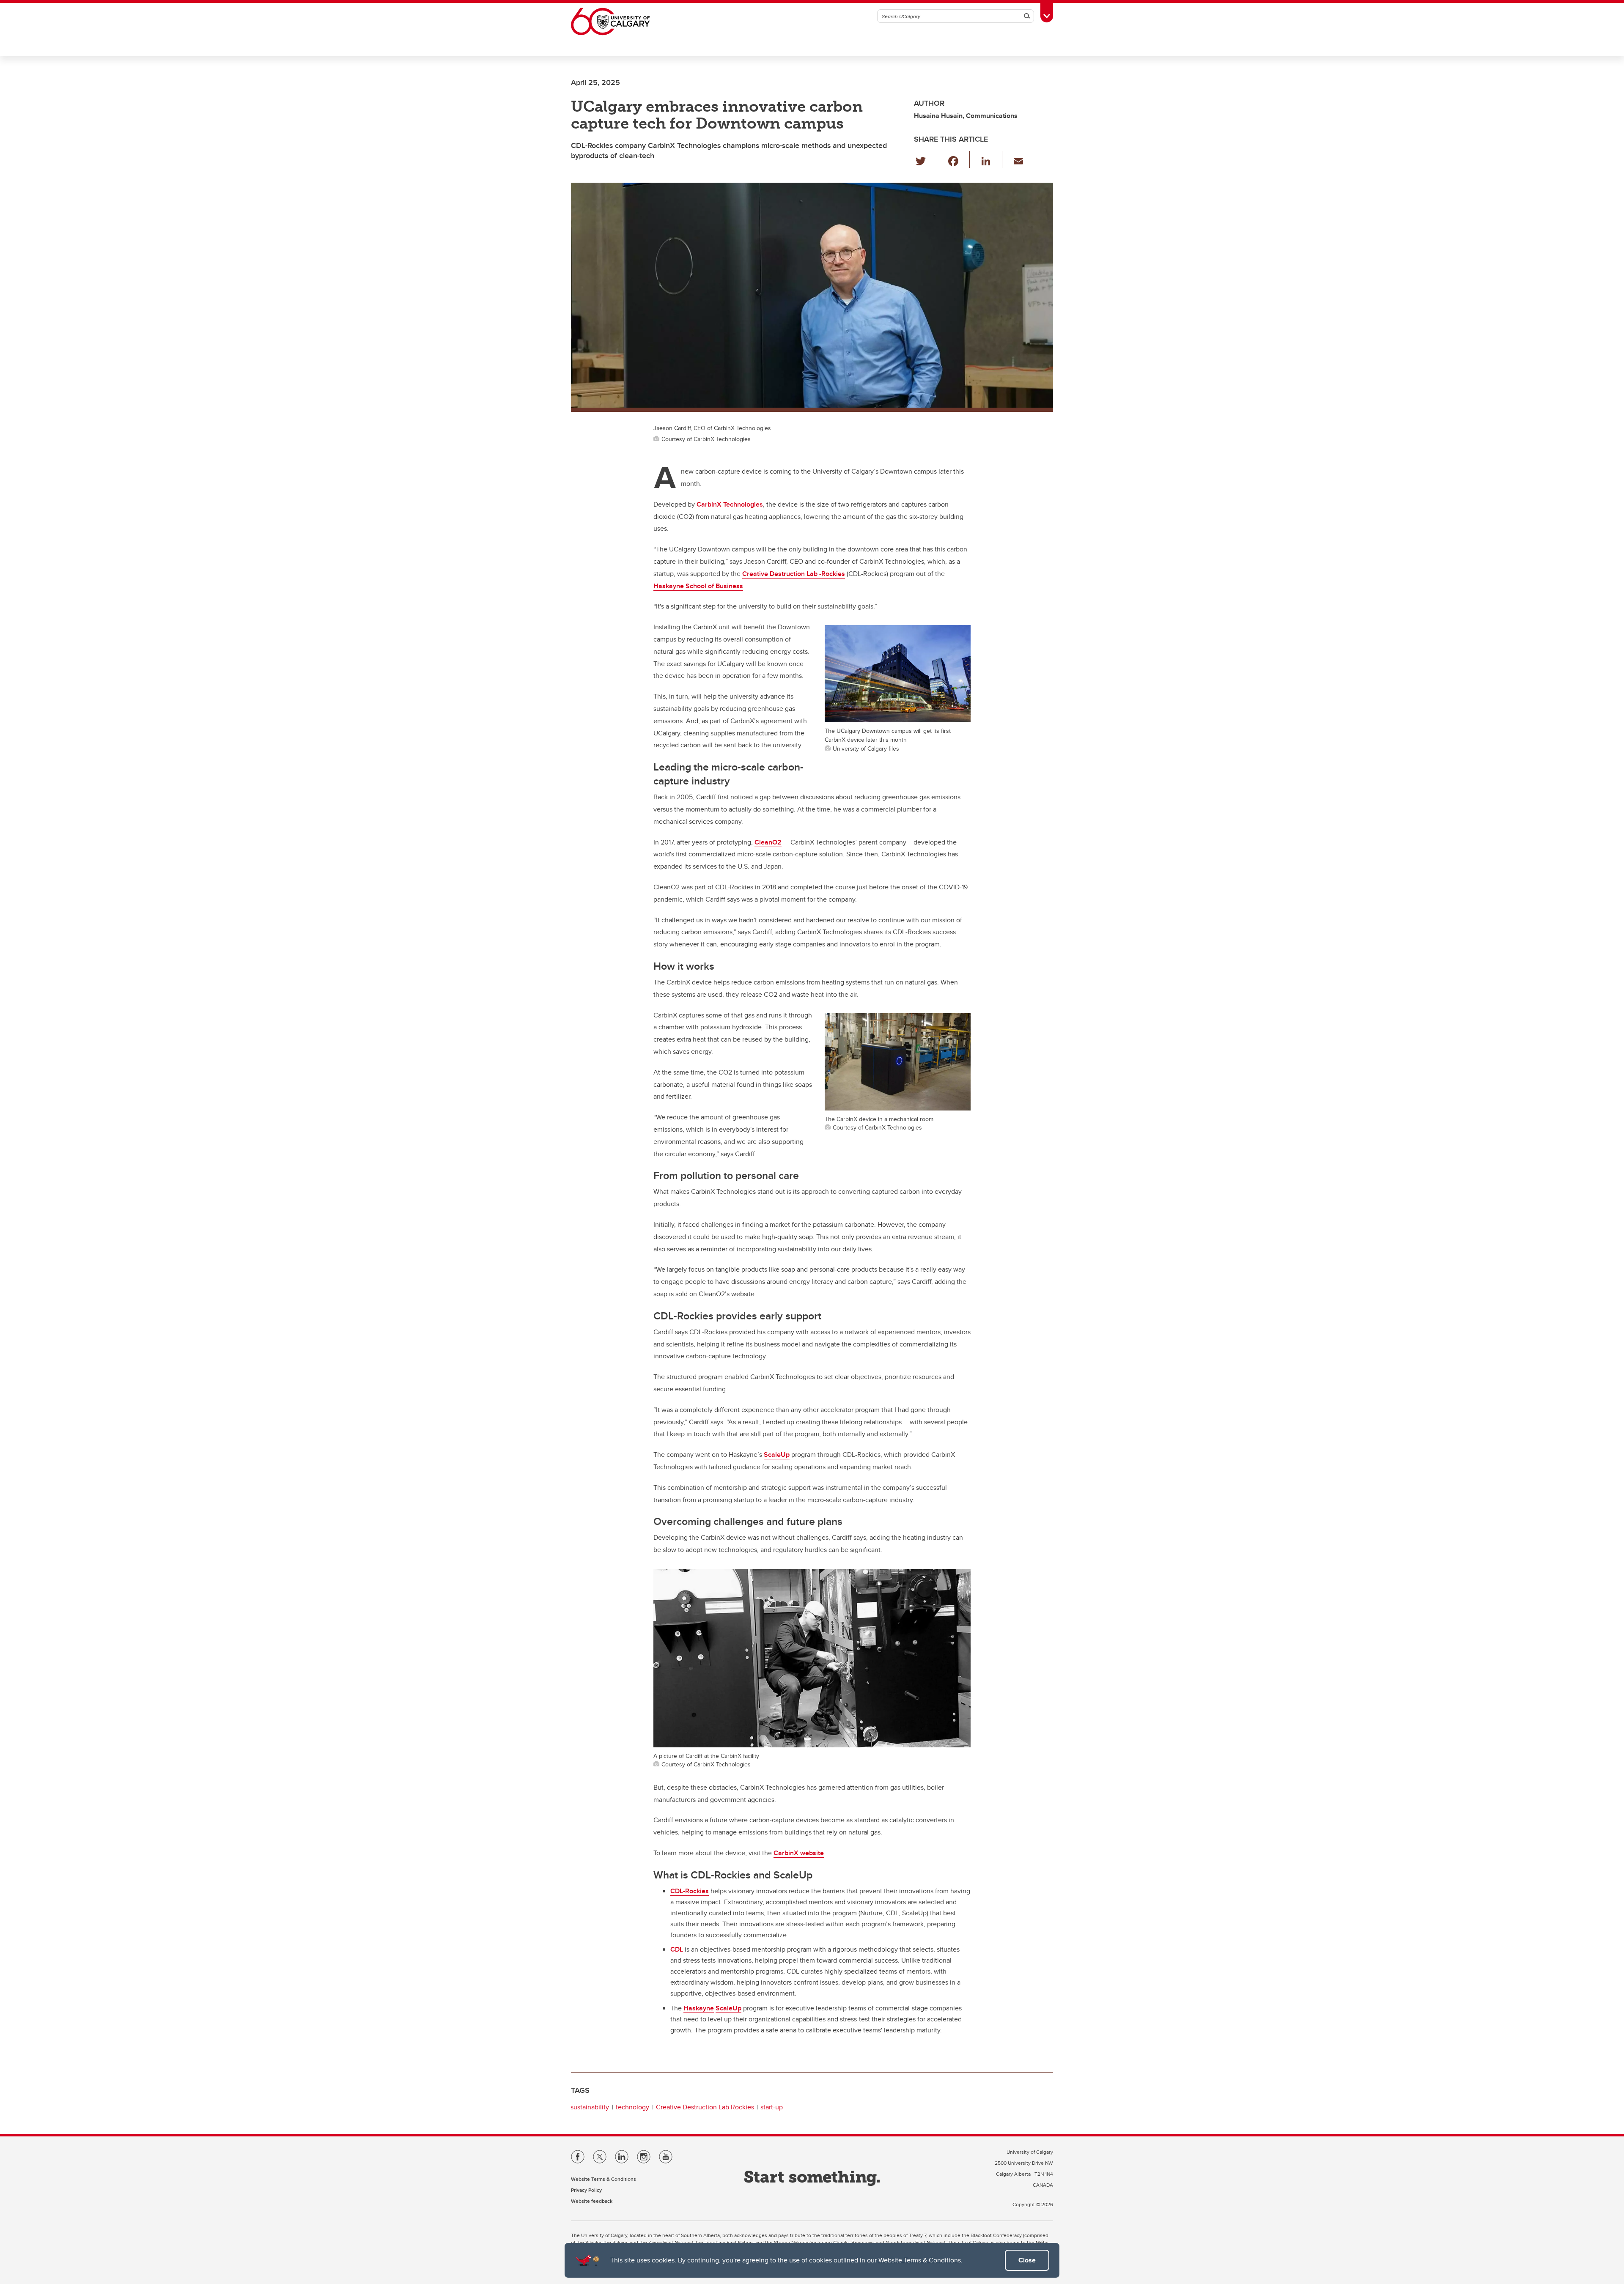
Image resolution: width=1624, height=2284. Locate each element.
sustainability (590, 2107)
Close (1027, 2260)
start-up (772, 2107)
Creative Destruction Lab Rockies (705, 2107)
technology (632, 2107)
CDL (677, 1949)
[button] (926, 159)
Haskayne (699, 2008)
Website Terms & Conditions (920, 2260)
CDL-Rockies (690, 1891)
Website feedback (592, 2201)
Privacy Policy (586, 2190)
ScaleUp (728, 2008)
